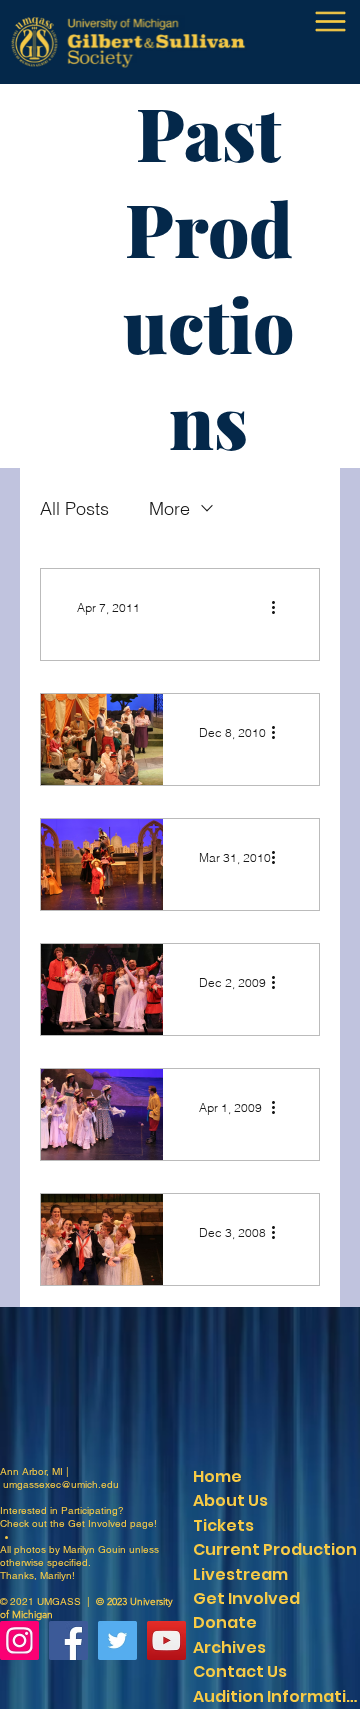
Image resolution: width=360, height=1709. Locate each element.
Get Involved (97, 1523)
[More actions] (280, 607)
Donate (225, 1622)
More (169, 508)
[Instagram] (19, 1640)
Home (217, 1476)
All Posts (74, 508)
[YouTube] (166, 1640)
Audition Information (275, 1696)
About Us (230, 1500)
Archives (229, 1647)
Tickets (223, 1525)
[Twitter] (117, 1640)
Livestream (240, 1574)
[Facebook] (68, 1640)
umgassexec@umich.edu (61, 1484)
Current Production (275, 1549)
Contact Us (240, 1671)
